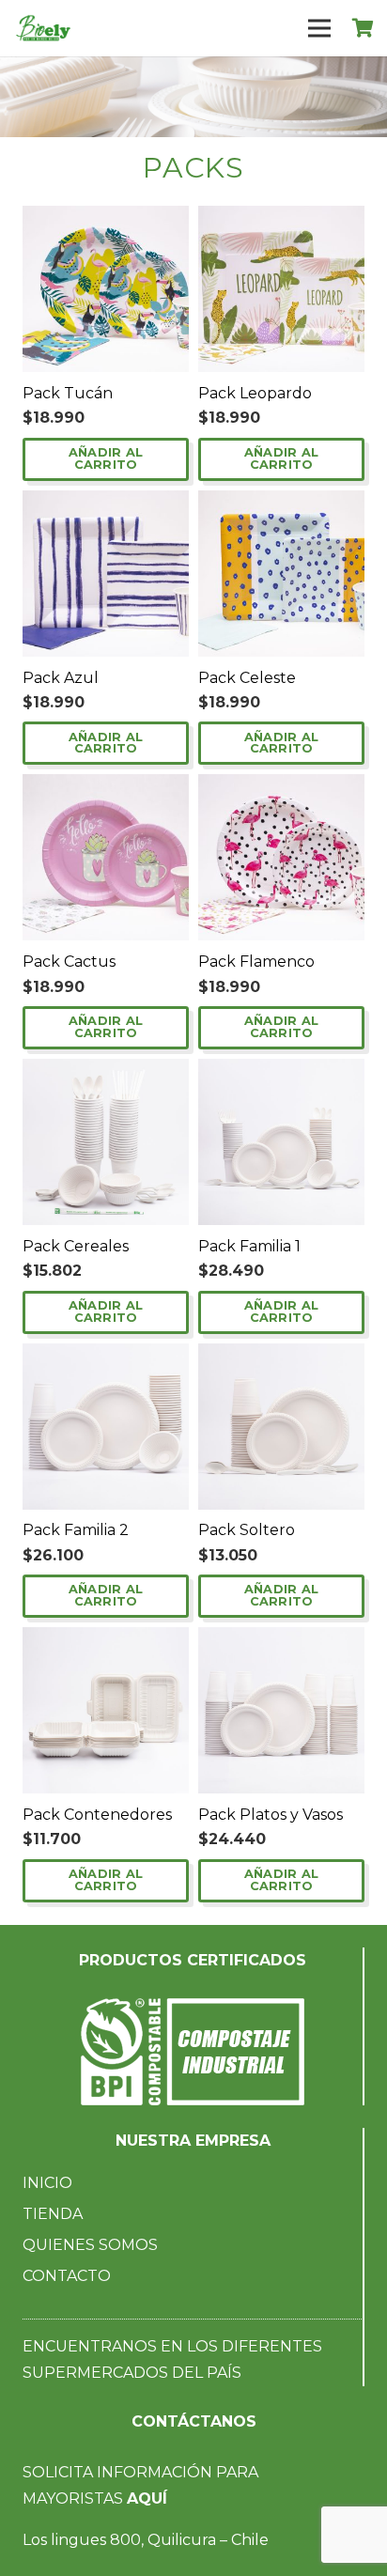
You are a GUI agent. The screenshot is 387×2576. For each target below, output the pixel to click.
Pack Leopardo (255, 393)
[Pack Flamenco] (281, 787)
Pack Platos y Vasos (271, 1815)
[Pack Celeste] (281, 503)
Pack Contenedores (97, 1815)
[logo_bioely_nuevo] (43, 28)
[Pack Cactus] (106, 787)
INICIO (47, 2183)
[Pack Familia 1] (281, 1071)
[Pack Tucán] (106, 218)
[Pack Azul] (106, 503)
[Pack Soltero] (281, 1356)
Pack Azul (61, 678)
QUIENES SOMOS (90, 2245)
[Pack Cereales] (106, 1071)
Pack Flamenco (256, 962)
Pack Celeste (247, 678)
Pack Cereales (76, 1246)
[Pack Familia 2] (106, 1356)
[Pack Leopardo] (281, 218)
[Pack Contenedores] (106, 1640)
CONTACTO (67, 2276)
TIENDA (53, 2214)
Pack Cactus (69, 962)
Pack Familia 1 (249, 1246)
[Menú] (319, 28)
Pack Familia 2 (76, 1530)
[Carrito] (364, 28)
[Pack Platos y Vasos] (281, 1640)
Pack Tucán (68, 393)
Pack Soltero (247, 1530)
